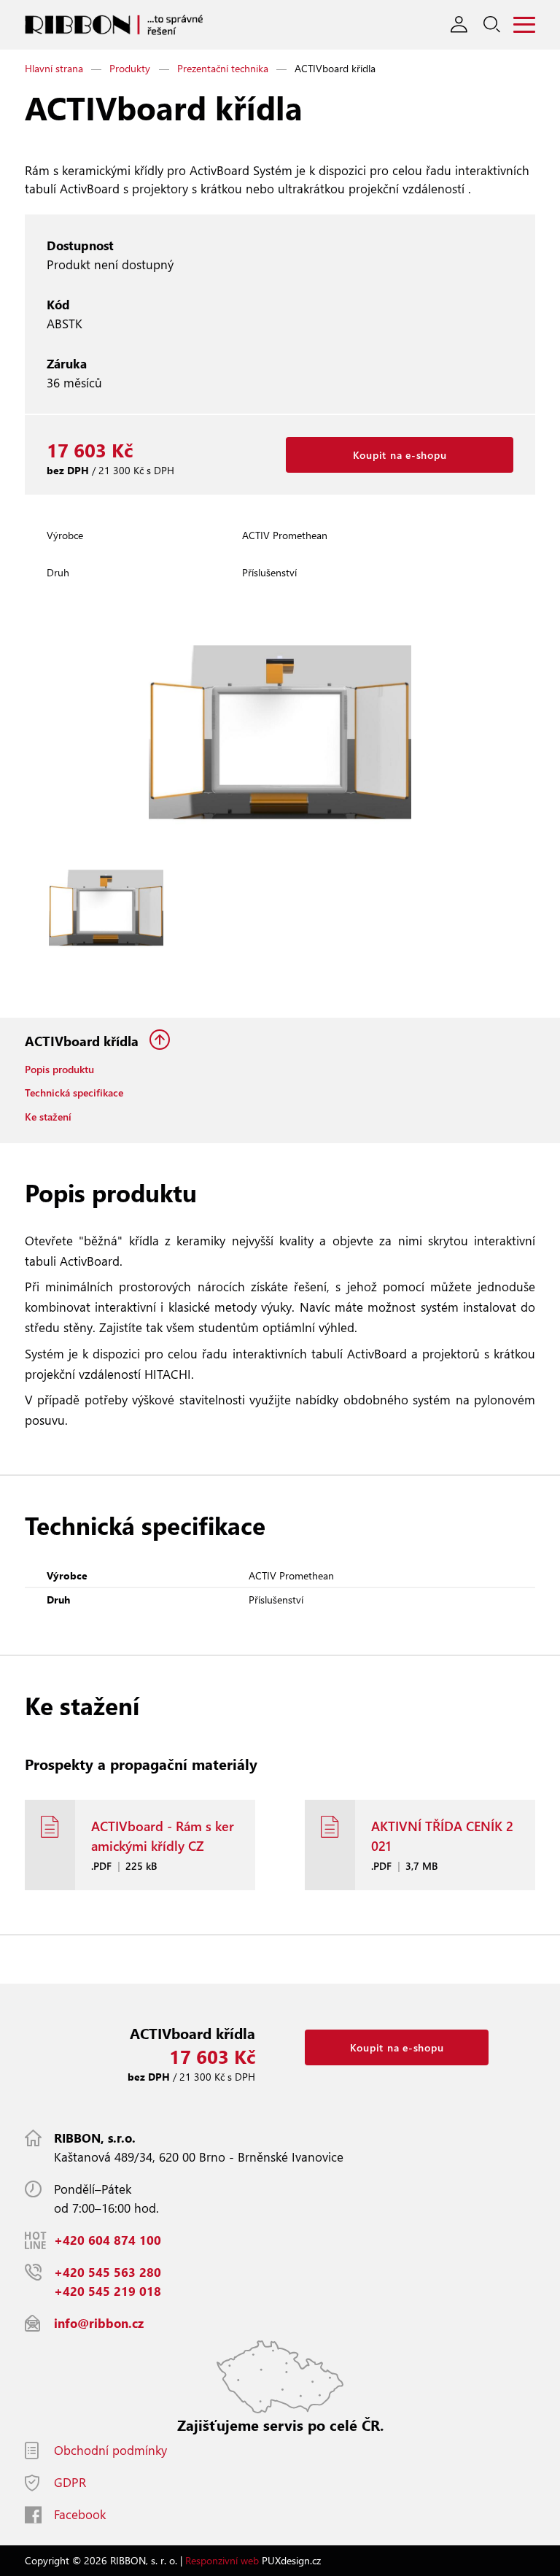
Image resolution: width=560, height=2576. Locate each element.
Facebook (80, 2514)
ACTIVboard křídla (83, 1041)
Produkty (130, 68)
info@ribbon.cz (99, 2323)
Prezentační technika (223, 68)
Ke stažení (48, 1117)
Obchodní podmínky (110, 2450)
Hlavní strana (54, 68)
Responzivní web (222, 2560)
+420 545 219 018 (108, 2291)
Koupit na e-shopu (400, 455)
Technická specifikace (74, 1092)
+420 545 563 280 (108, 2272)
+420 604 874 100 (108, 2240)
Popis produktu (59, 1069)
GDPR (70, 2482)
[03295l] (106, 908)
